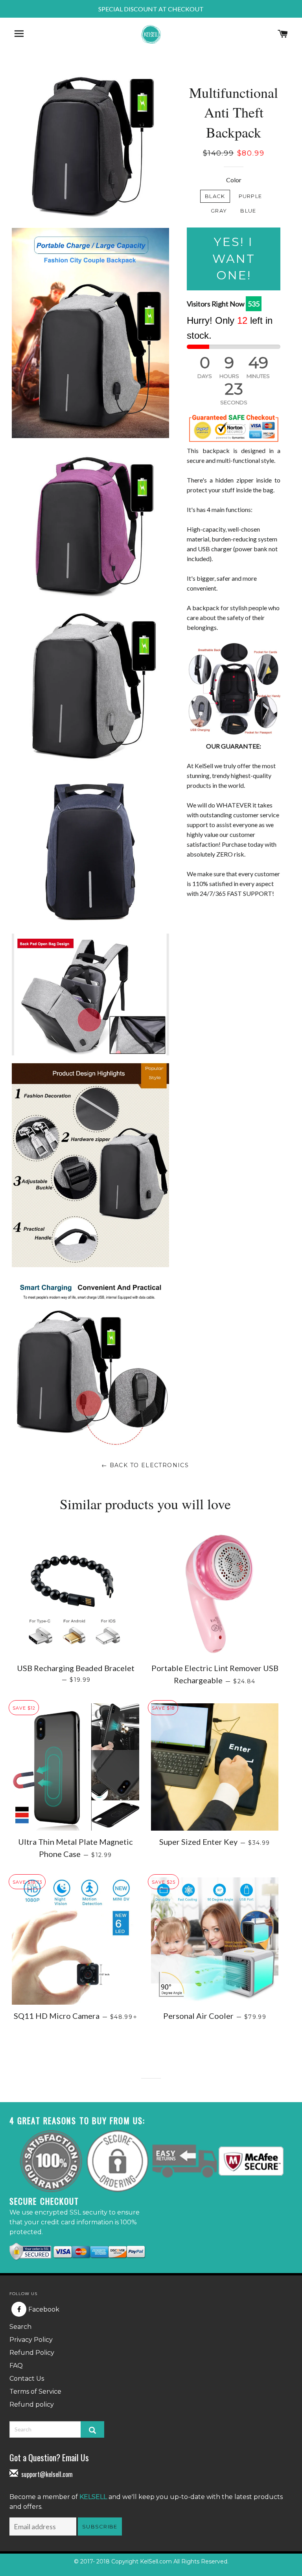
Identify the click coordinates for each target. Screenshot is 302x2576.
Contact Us (27, 2379)
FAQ (16, 2366)
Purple (250, 196)
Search (20, 2327)
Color (234, 180)
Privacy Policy (31, 2340)
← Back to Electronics (145, 1465)
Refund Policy (32, 2353)
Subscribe (100, 2526)
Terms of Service (35, 2392)
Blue (248, 211)
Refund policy (32, 2404)
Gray (219, 211)
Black (215, 196)
